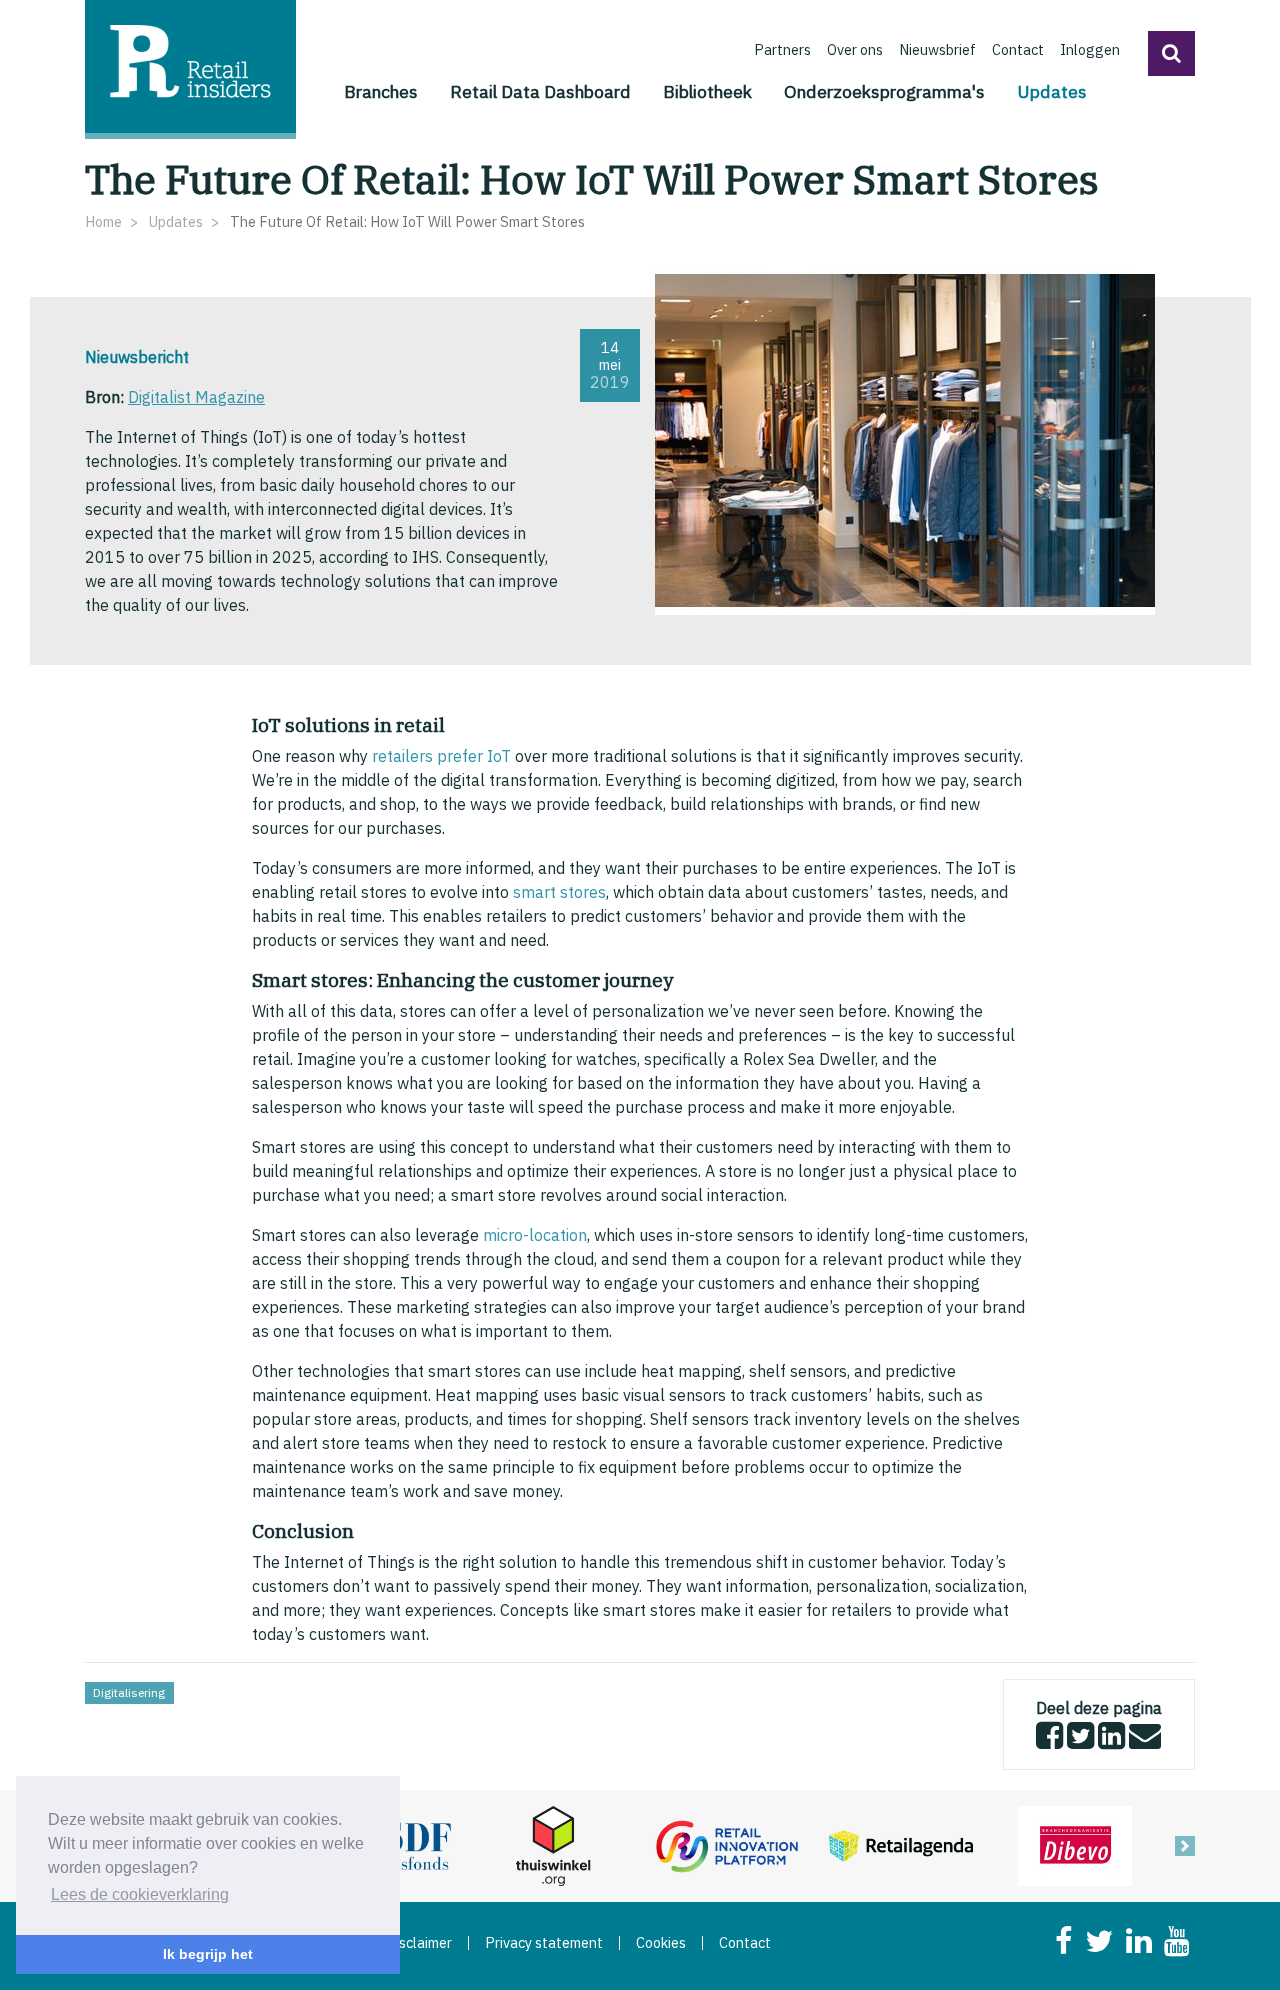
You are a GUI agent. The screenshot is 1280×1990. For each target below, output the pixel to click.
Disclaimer (419, 1943)
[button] (1171, 53)
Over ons (855, 49)
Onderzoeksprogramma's (884, 91)
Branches (381, 91)
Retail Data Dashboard (540, 91)
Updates (1052, 91)
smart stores (559, 892)
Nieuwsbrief (937, 49)
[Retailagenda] (901, 1844)
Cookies (661, 1943)
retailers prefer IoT (441, 756)
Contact (1018, 49)
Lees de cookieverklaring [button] (140, 1894)
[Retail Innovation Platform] (727, 1844)
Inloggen (1090, 49)
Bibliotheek (707, 91)
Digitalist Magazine (196, 397)
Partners (782, 49)
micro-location (535, 1235)
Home (103, 221)
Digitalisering (129, 1692)
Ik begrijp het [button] (208, 1954)
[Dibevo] (1075, 1844)
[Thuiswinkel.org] (553, 1844)
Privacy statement (544, 1943)
